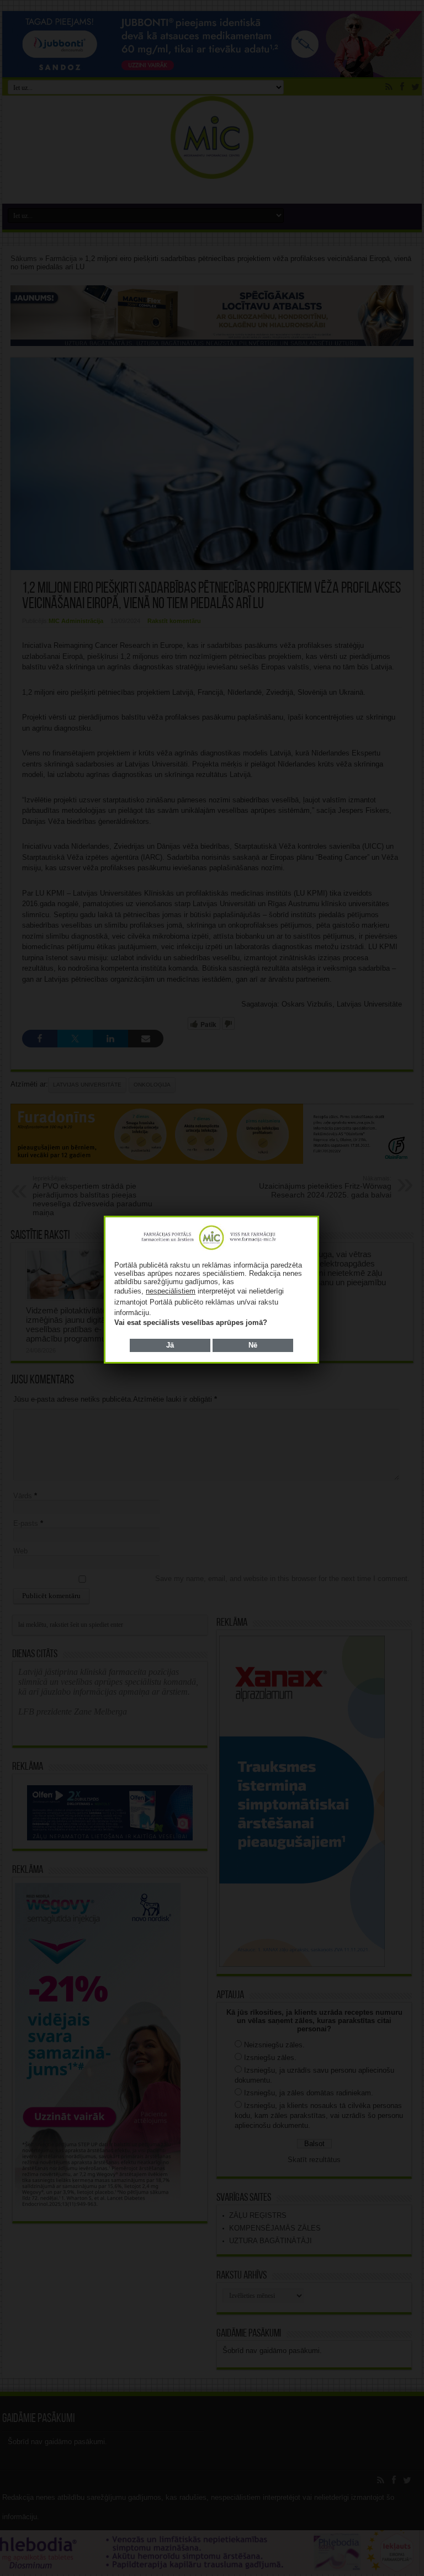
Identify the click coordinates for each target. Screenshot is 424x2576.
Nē (253, 1345)
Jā (170, 1345)
